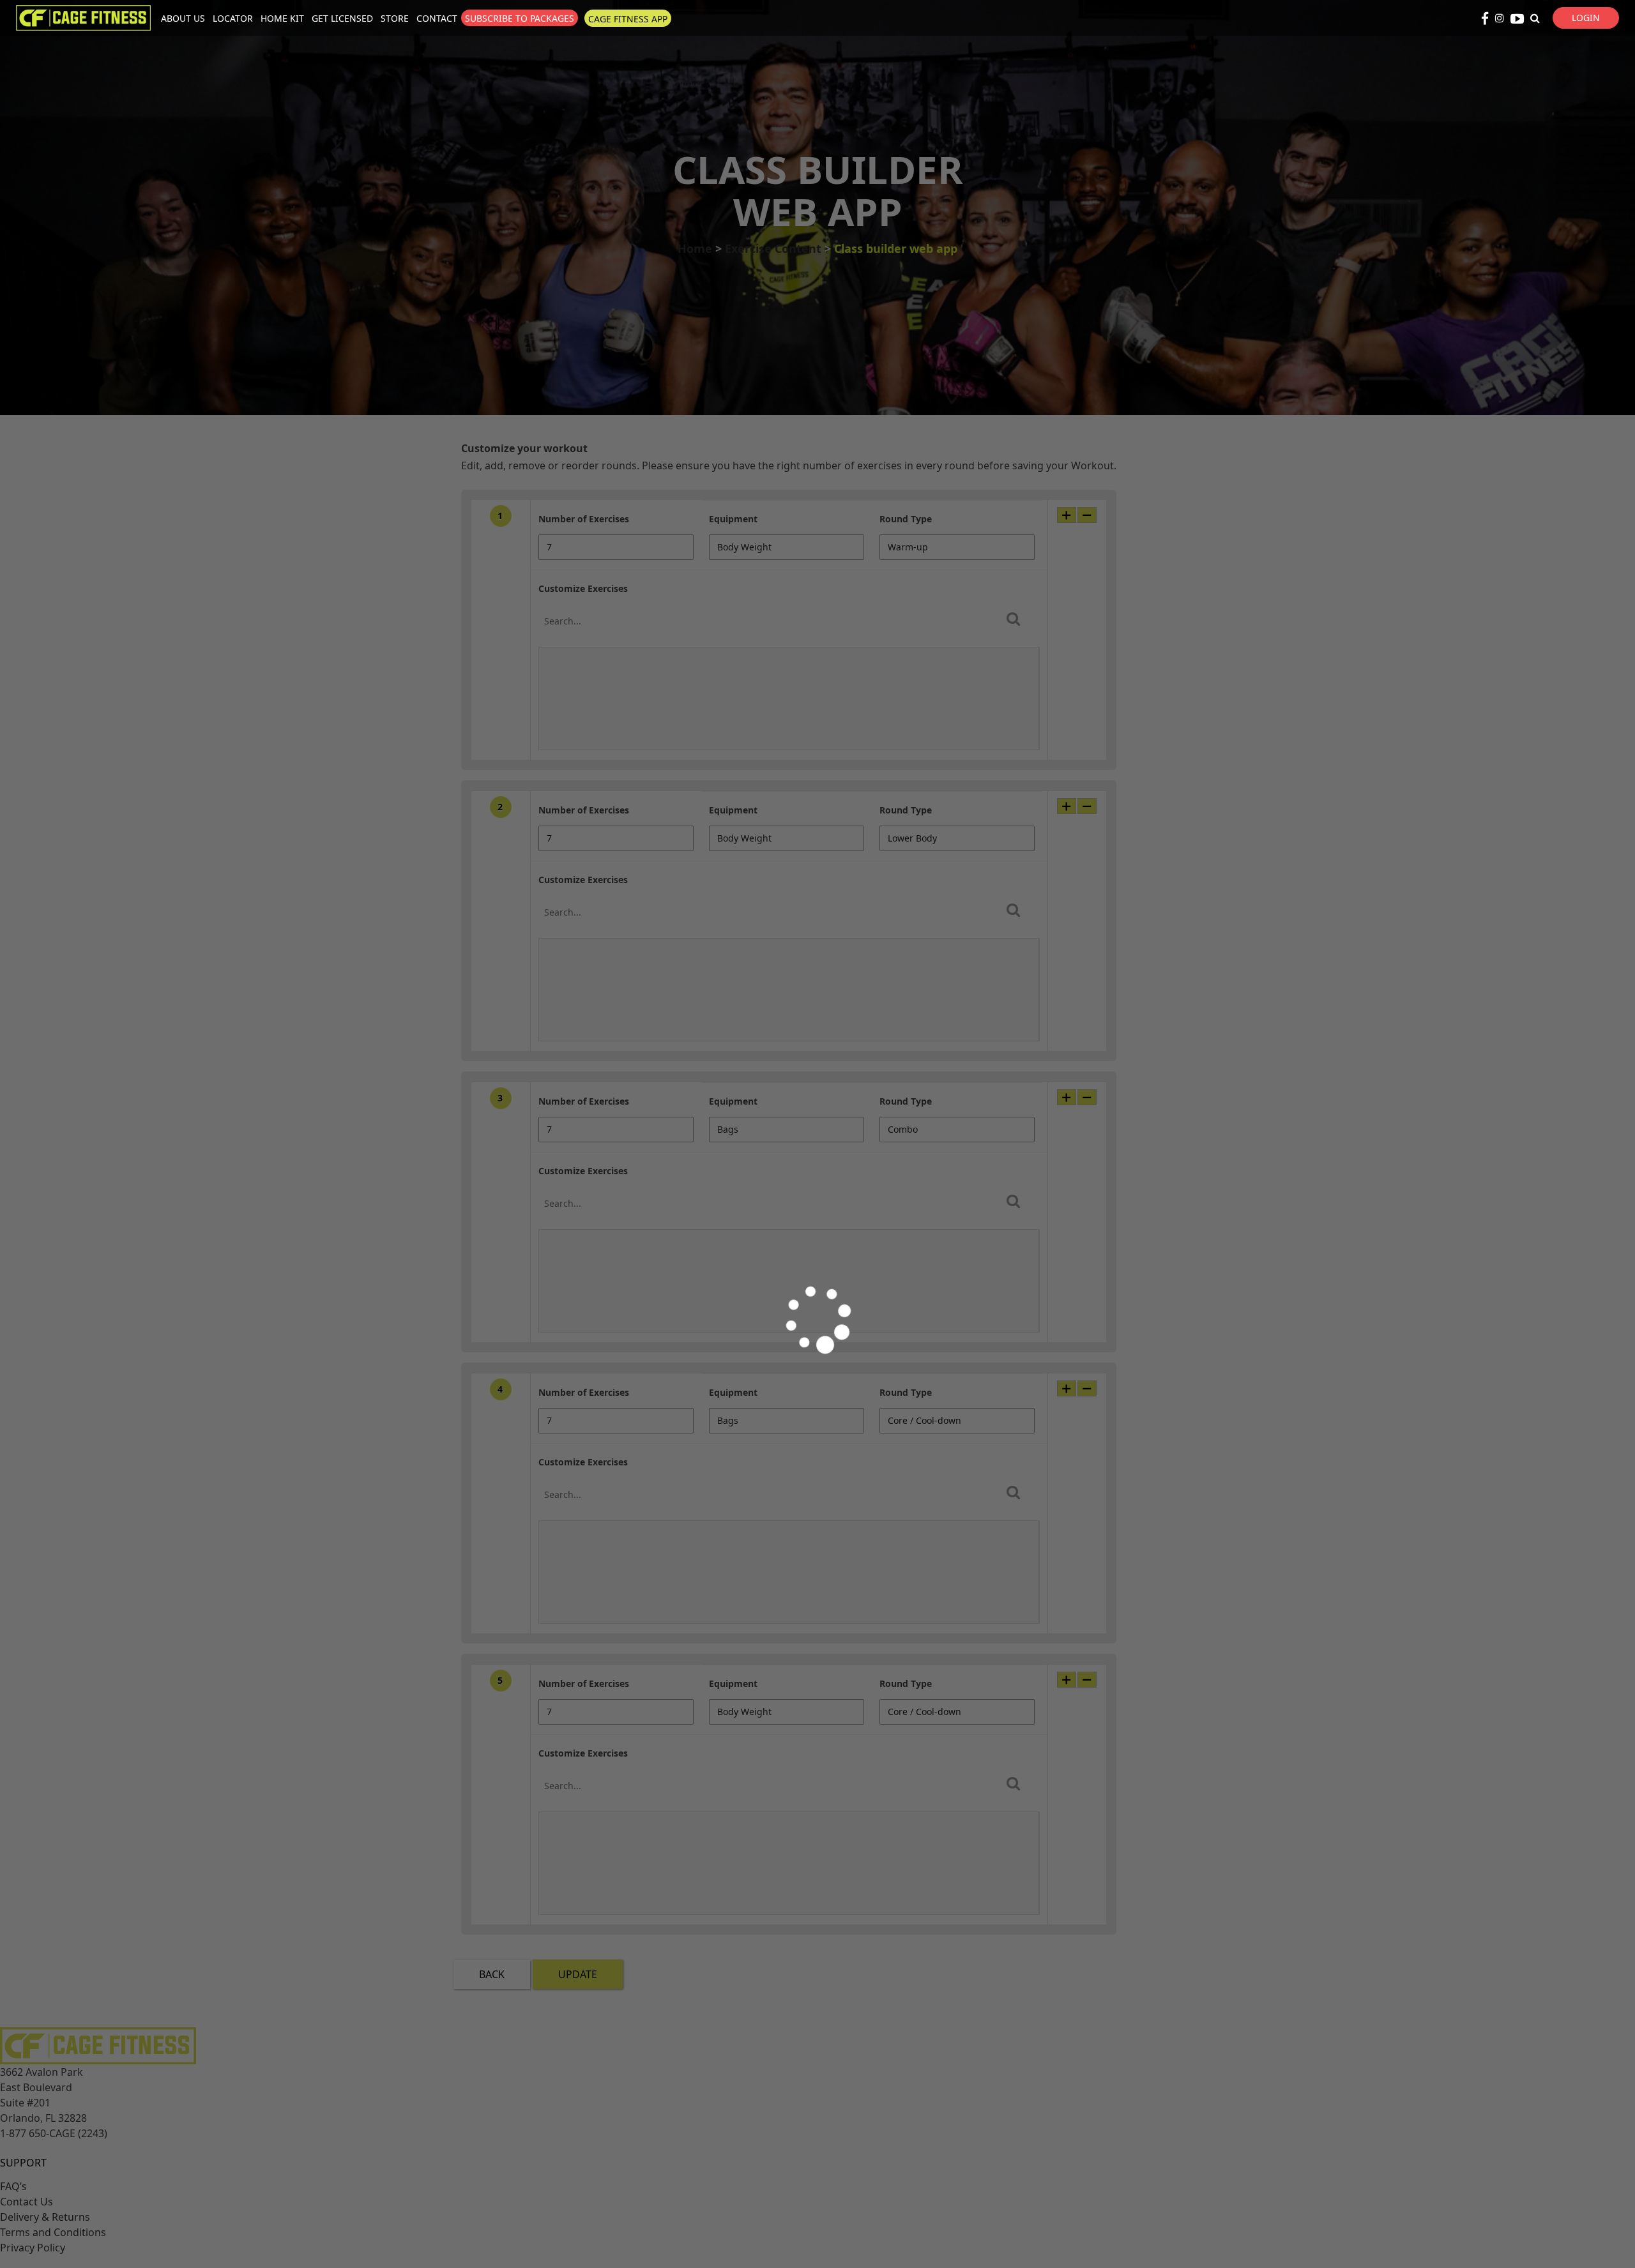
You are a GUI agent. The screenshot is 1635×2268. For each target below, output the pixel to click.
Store (395, 18)
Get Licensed (342, 18)
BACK (492, 1974)
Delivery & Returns (45, 2217)
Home (695, 248)
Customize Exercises (583, 588)
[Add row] (1067, 515)
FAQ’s (13, 2186)
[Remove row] (1087, 515)
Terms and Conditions (53, 2232)
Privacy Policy (33, 2248)
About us (183, 18)
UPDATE (578, 1974)
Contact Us (27, 2202)
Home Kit (282, 18)
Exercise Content (773, 248)
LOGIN (1586, 18)
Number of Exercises (584, 519)
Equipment (733, 519)
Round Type (906, 519)
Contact (437, 18)
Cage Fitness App (628, 19)
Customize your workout (524, 448)
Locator (233, 18)
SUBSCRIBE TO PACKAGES (520, 18)
